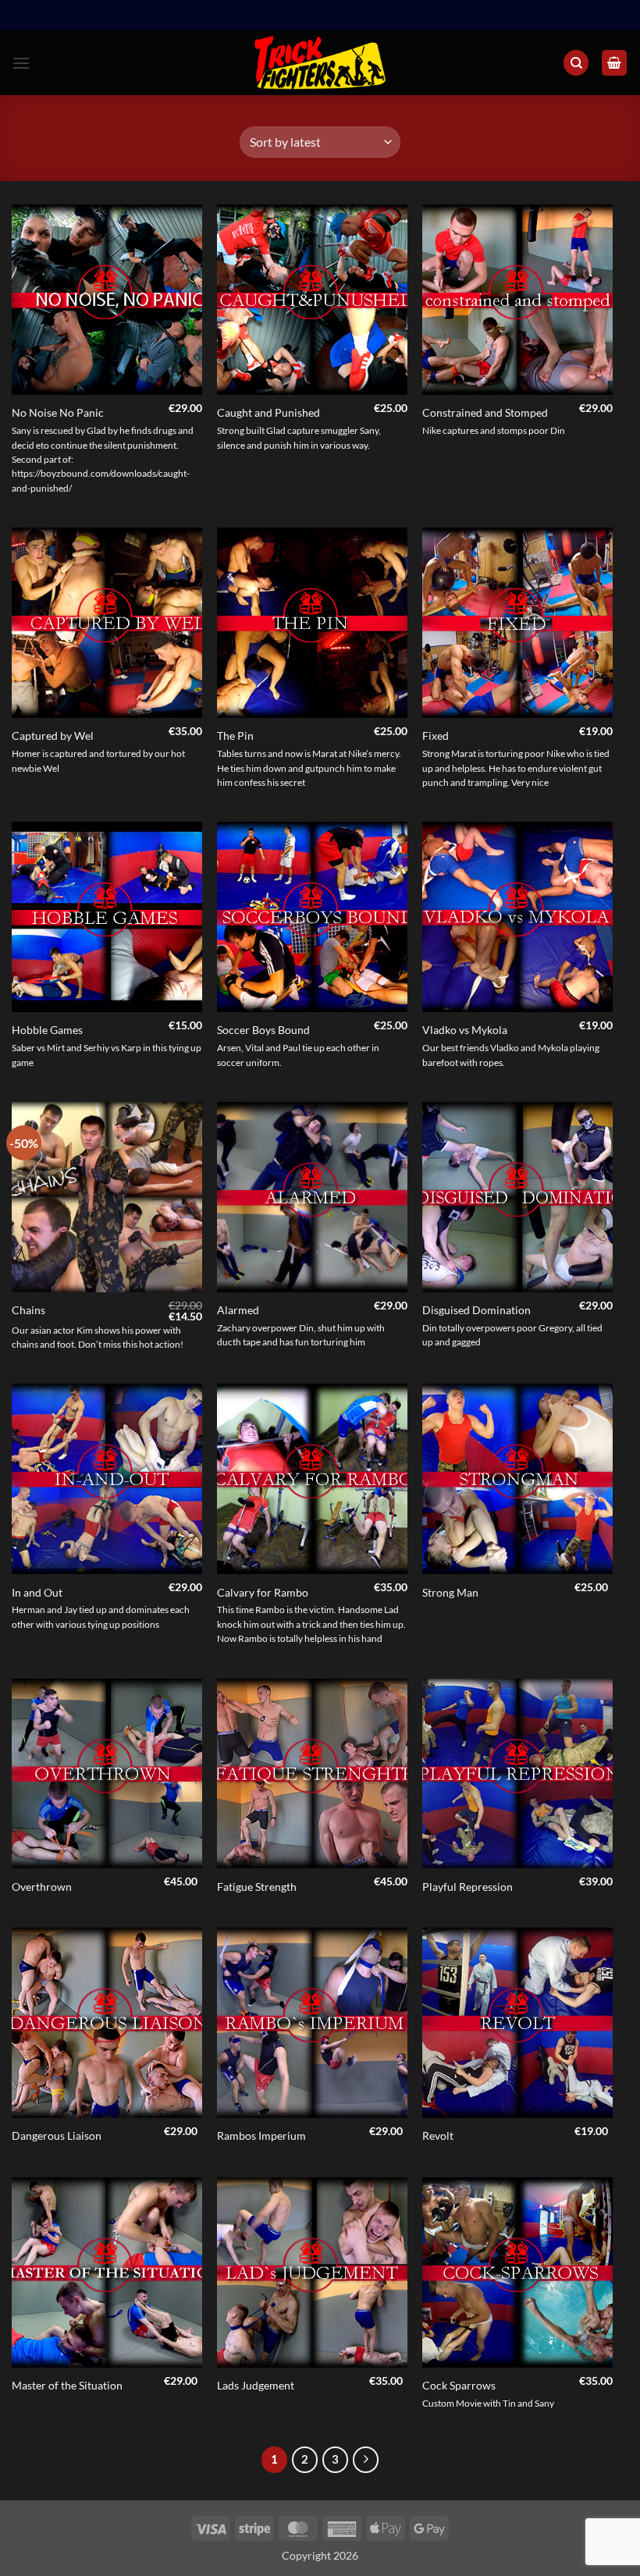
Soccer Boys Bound (263, 1030)
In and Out (37, 1592)
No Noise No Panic (58, 412)
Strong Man (450, 1592)
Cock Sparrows (459, 2385)
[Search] (576, 63)
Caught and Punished (268, 412)
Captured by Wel (53, 735)
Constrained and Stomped (485, 412)
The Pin (235, 735)
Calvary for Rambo (263, 1592)
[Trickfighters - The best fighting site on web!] (320, 63)
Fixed (436, 735)
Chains (28, 1310)
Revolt (438, 2135)
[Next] (366, 2460)
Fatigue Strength (257, 1887)
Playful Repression (468, 1887)
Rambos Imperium (261, 2135)
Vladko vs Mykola (465, 1030)
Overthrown (42, 1887)
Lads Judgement (256, 2385)
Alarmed (238, 1310)
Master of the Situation (67, 2385)
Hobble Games (47, 1030)
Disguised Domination (476, 1310)
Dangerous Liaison (57, 2135)
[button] (21, 63)
